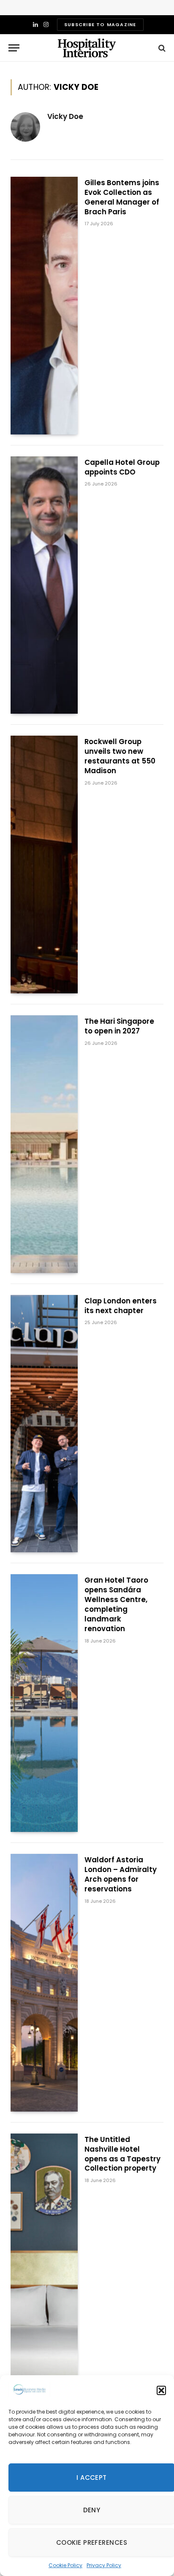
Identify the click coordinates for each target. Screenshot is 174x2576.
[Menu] (14, 48)
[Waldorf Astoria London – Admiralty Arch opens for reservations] (44, 1983)
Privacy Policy (104, 2565)
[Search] (161, 48)
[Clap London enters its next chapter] (44, 1424)
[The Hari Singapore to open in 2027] (44, 1144)
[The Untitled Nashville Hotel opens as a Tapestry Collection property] (44, 2262)
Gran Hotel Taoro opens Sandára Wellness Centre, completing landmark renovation (116, 1604)
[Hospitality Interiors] (87, 48)
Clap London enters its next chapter (121, 1306)
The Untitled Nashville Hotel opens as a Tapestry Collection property (122, 2154)
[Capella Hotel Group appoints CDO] (44, 585)
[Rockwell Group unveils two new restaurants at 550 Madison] (44, 865)
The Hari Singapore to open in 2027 (119, 1026)
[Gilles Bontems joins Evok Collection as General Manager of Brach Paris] (44, 306)
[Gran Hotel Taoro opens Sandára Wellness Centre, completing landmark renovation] (44, 1703)
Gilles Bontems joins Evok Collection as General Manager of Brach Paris (122, 197)
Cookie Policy (65, 2565)
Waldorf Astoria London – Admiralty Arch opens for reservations (121, 1874)
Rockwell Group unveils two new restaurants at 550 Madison (120, 756)
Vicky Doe (65, 116)
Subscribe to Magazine (100, 24)
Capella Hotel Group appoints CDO (122, 467)
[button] (161, 2390)
